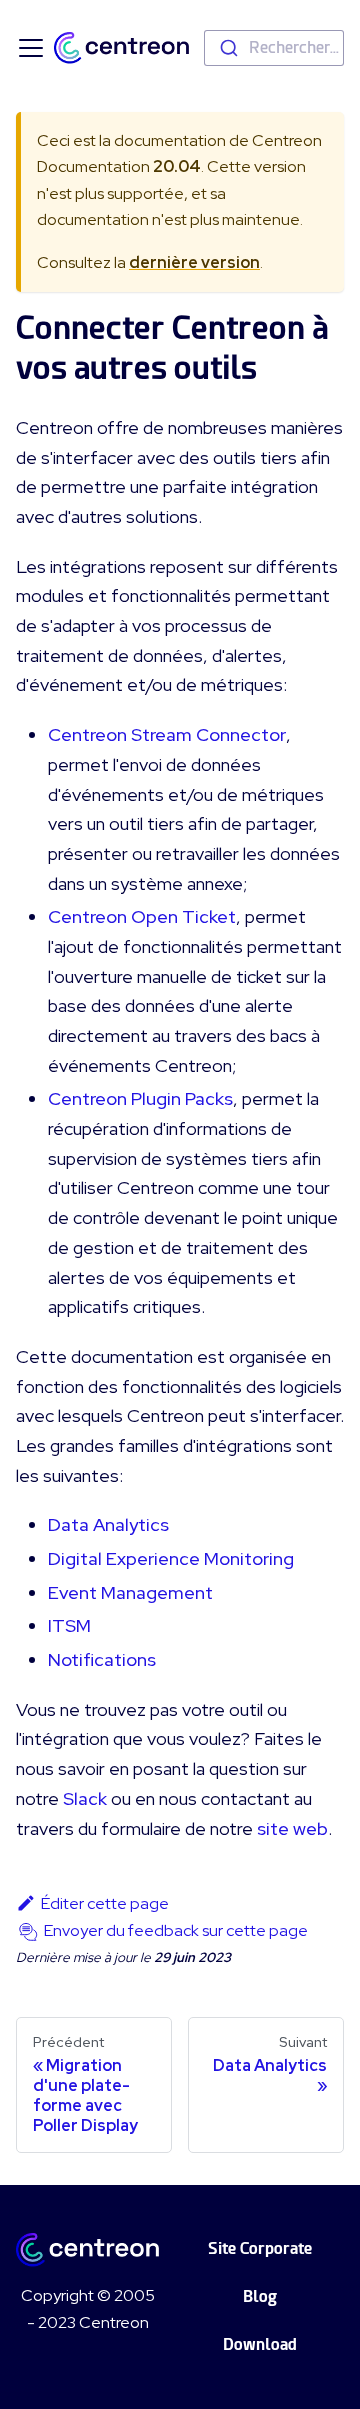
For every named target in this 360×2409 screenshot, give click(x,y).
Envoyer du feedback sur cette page (176, 1930)
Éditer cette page (105, 1903)
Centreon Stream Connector (167, 734)
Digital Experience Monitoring (171, 1558)
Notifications (102, 1659)
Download (260, 2344)
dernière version (194, 262)
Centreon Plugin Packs (140, 1098)
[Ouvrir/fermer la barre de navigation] (31, 48)
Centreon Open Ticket (142, 916)
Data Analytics (108, 1524)
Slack (85, 1798)
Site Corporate (260, 2248)
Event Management (130, 1592)
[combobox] (274, 48)
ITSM (69, 1625)
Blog (260, 2296)
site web (292, 1828)
